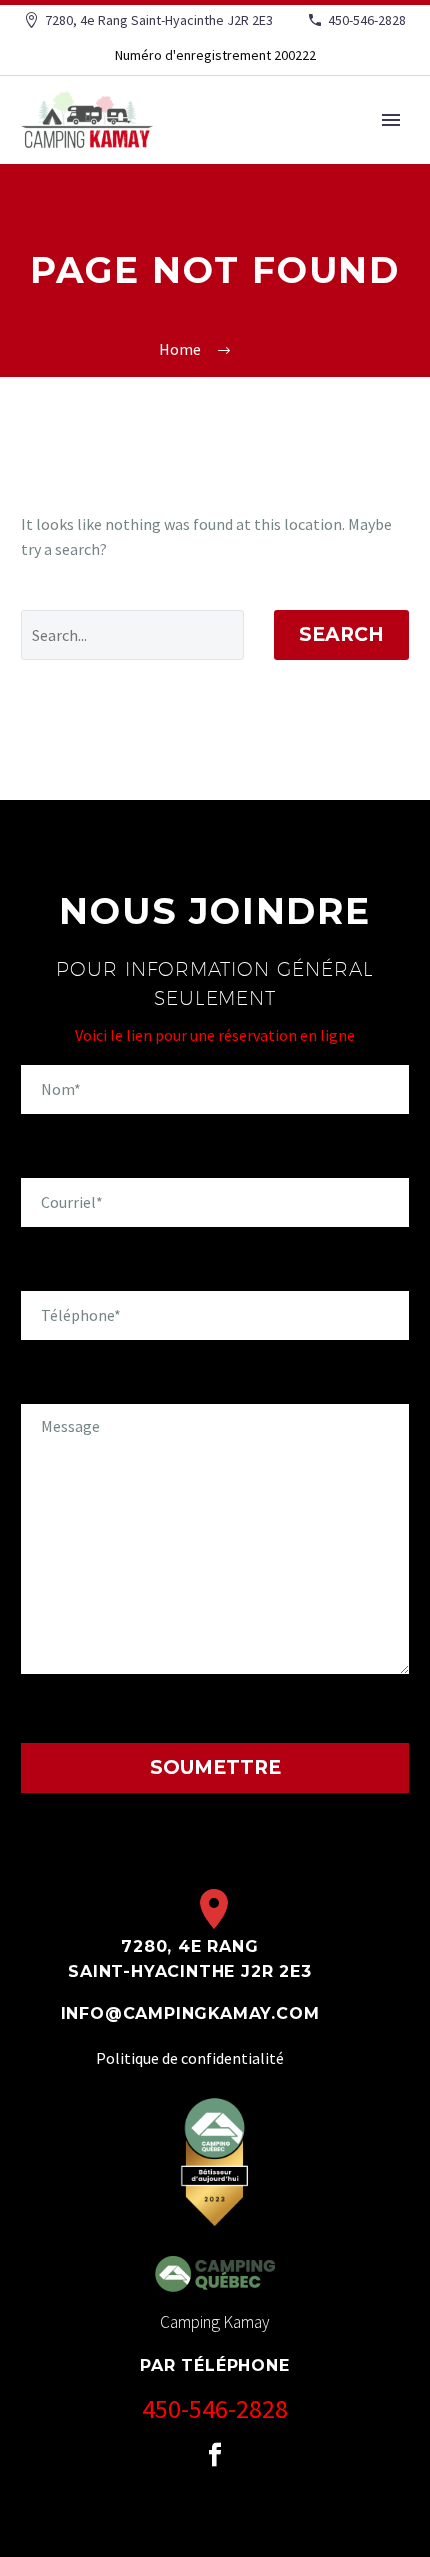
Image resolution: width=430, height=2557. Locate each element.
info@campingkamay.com (190, 2013)
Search (341, 634)
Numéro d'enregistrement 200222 (215, 55)
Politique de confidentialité (190, 2058)
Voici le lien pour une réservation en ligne (215, 1035)
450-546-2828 (367, 20)
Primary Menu (391, 120)
